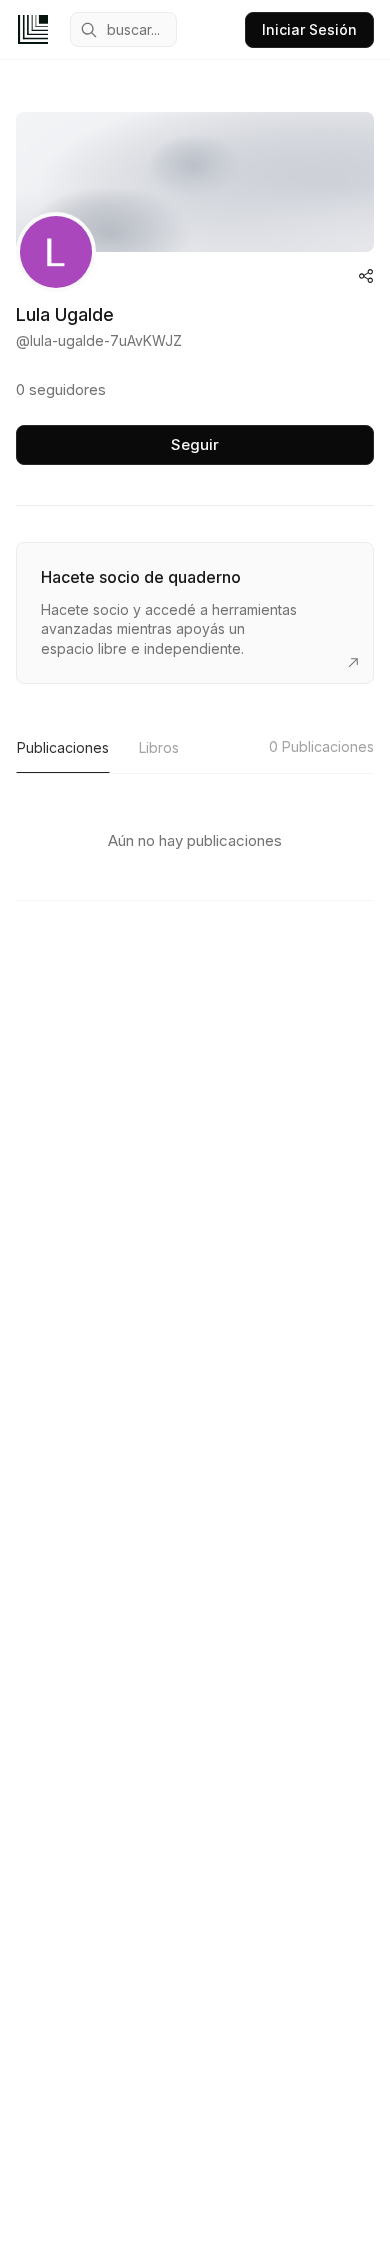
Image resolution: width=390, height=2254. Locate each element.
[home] (33, 29)
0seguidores (61, 389)
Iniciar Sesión (309, 29)
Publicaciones (63, 747)
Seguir (195, 444)
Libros (159, 747)
